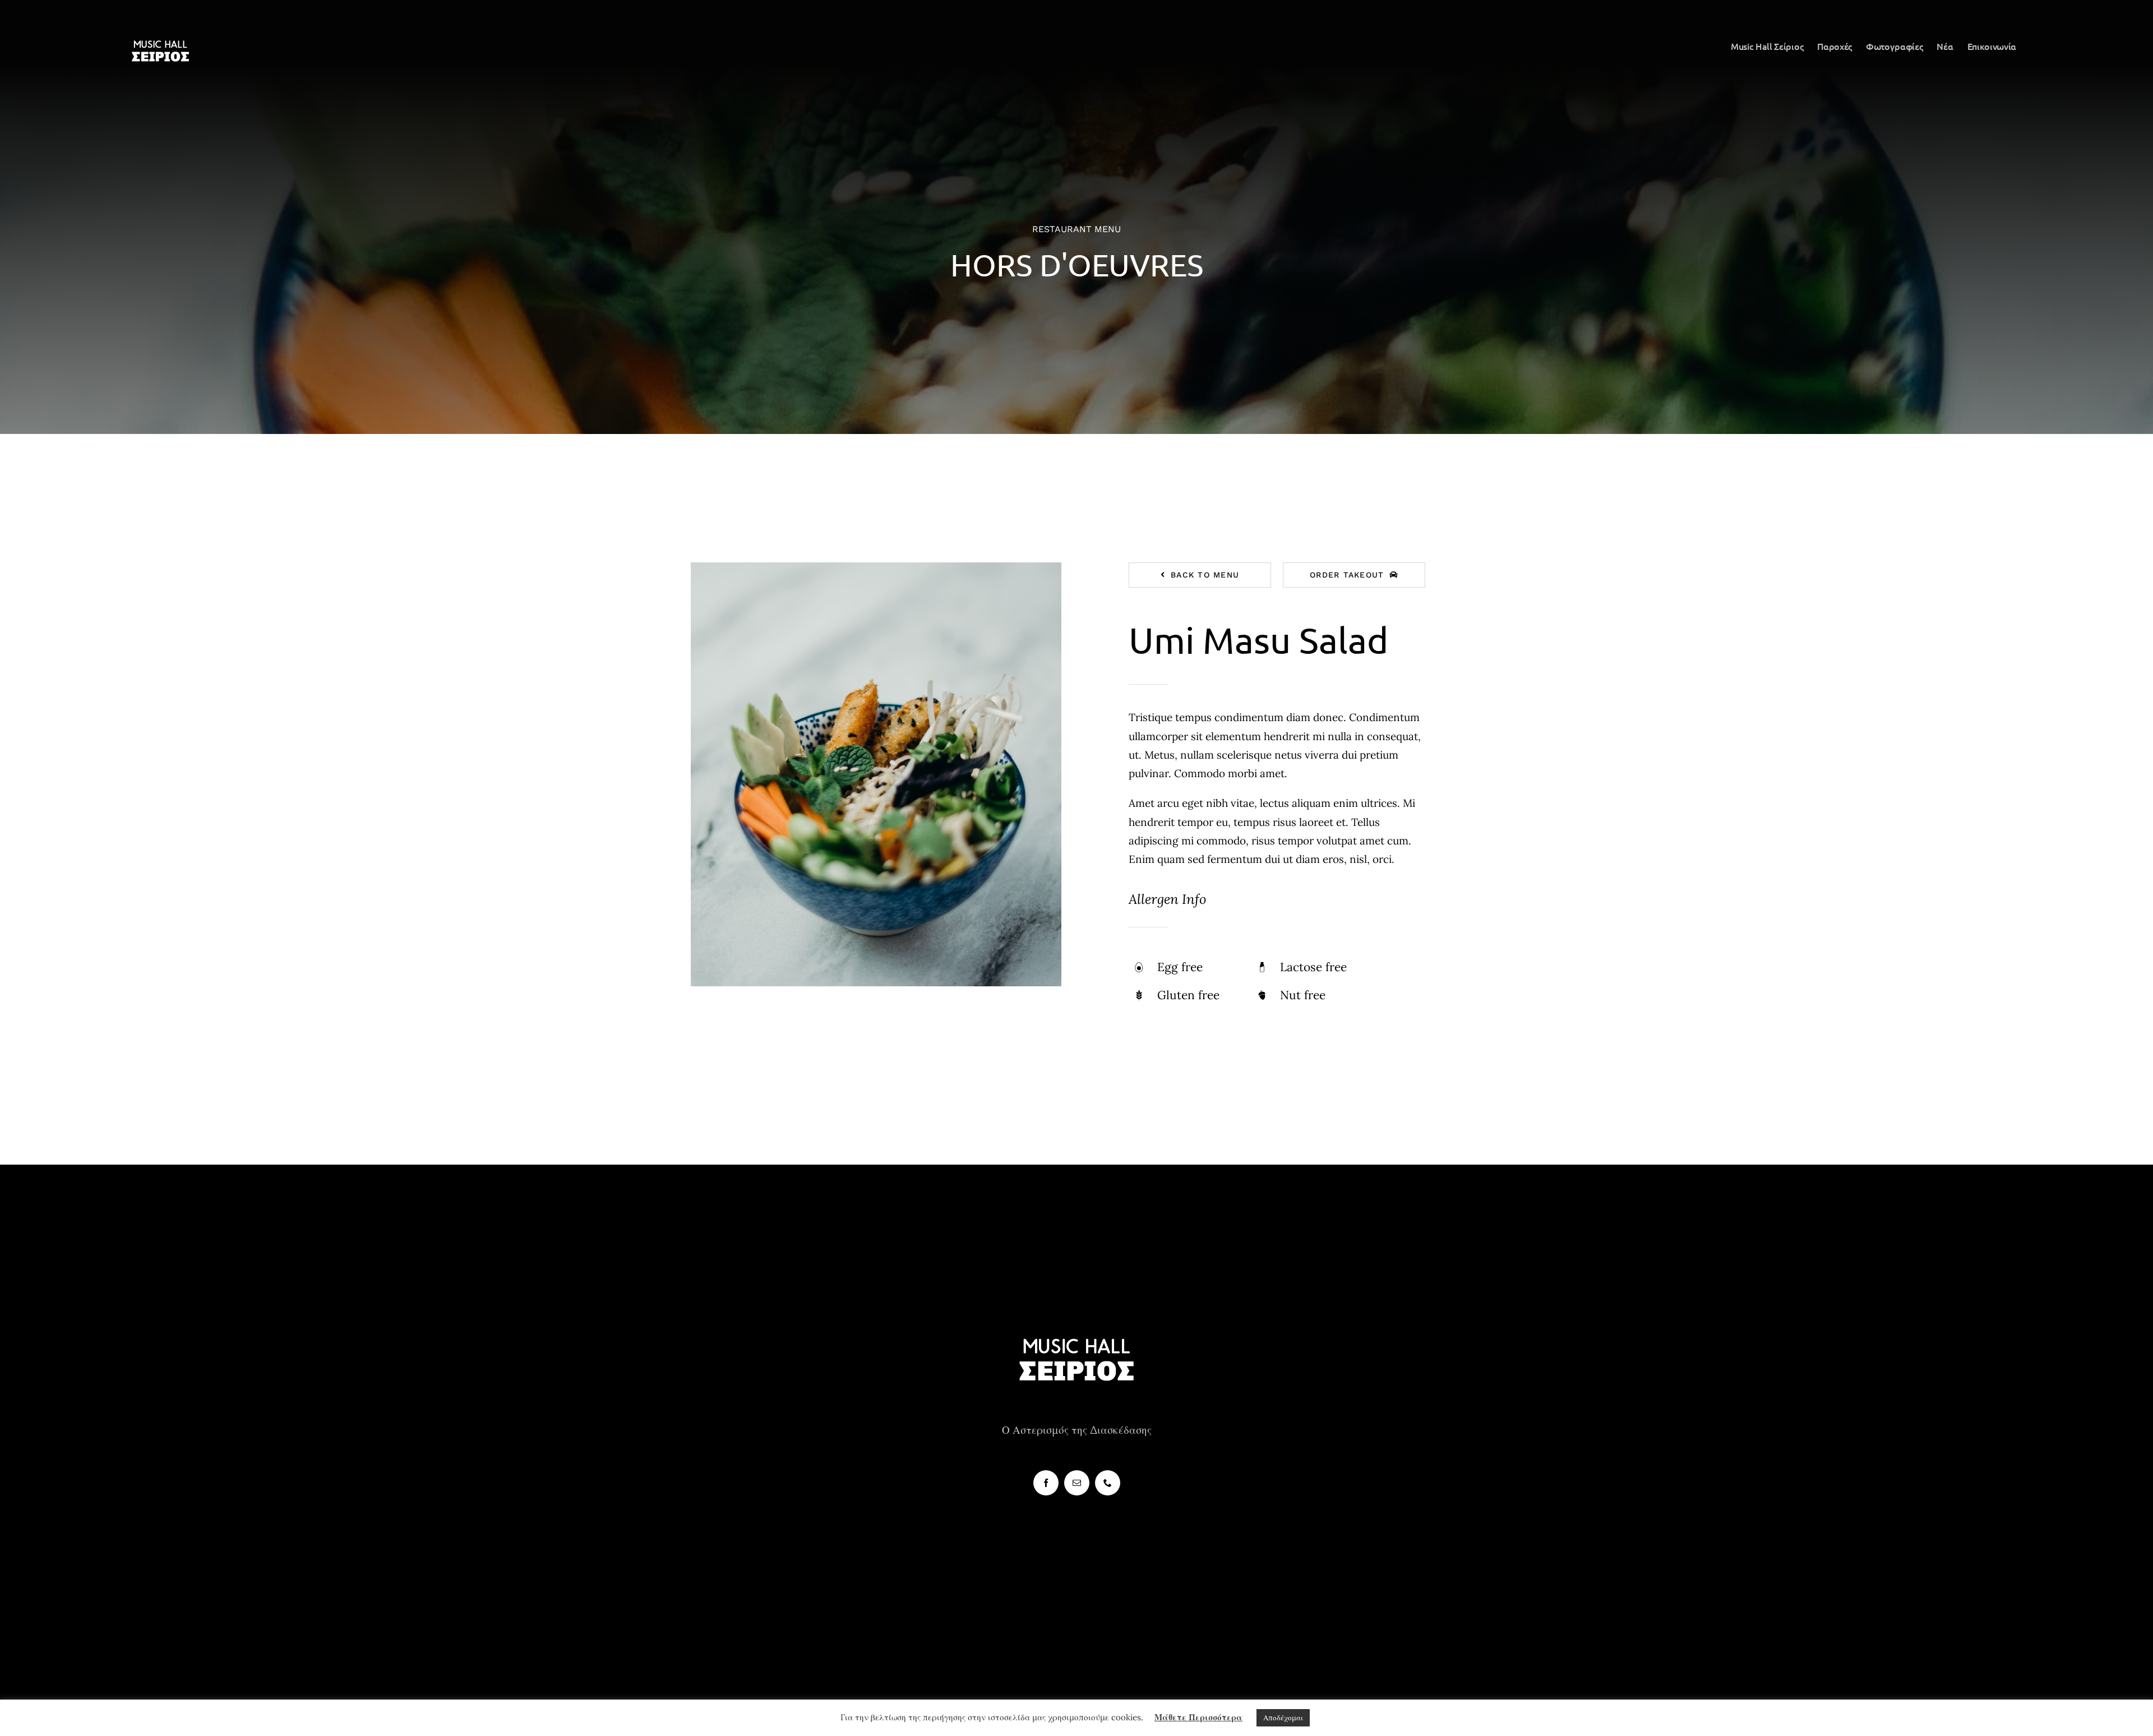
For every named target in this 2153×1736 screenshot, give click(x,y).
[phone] (1108, 1483)
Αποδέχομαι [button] (1283, 1718)
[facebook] (1046, 1483)
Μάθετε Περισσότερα (1198, 1717)
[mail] (1077, 1483)
